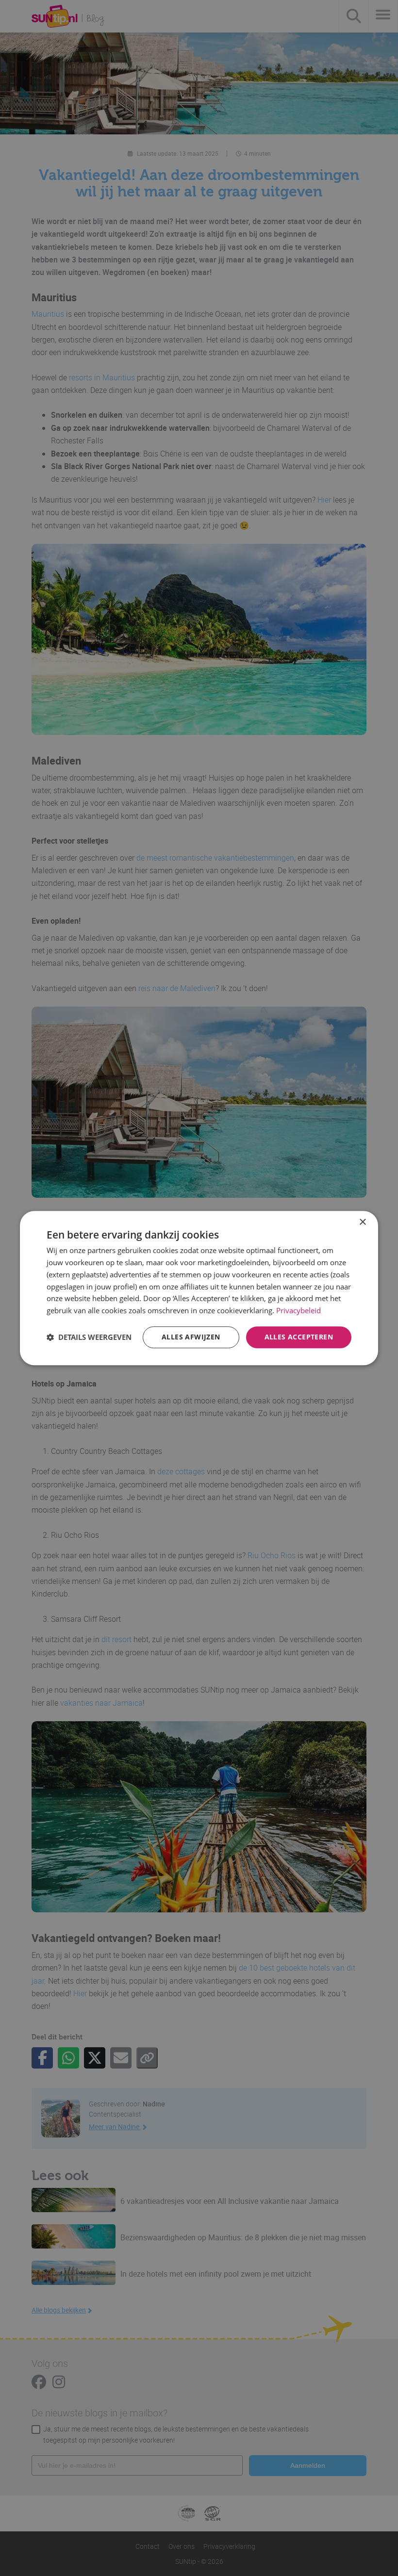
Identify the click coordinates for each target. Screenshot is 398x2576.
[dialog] (199, 1288)
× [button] (362, 1222)
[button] (89, 1337)
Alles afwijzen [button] (191, 1337)
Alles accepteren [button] (299, 1337)
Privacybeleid (298, 1310)
